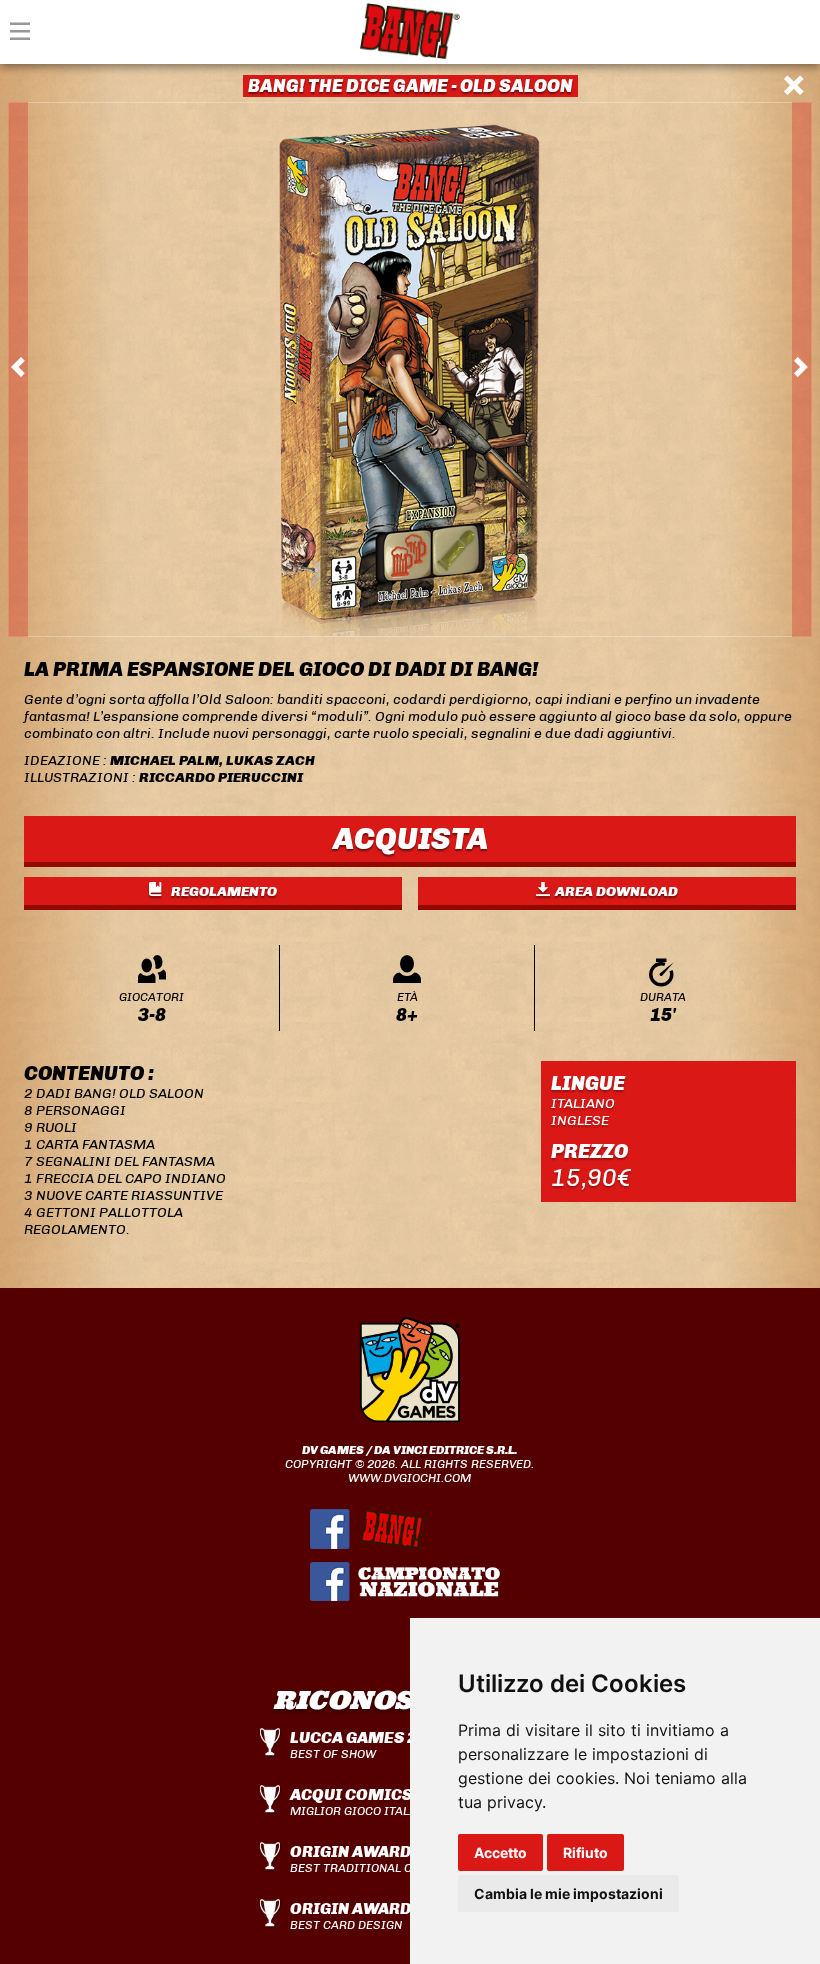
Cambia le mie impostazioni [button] (568, 1893)
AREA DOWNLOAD (616, 891)
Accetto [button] (500, 1852)
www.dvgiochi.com (409, 1478)
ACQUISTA (410, 839)
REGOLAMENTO (222, 891)
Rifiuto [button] (585, 1852)
